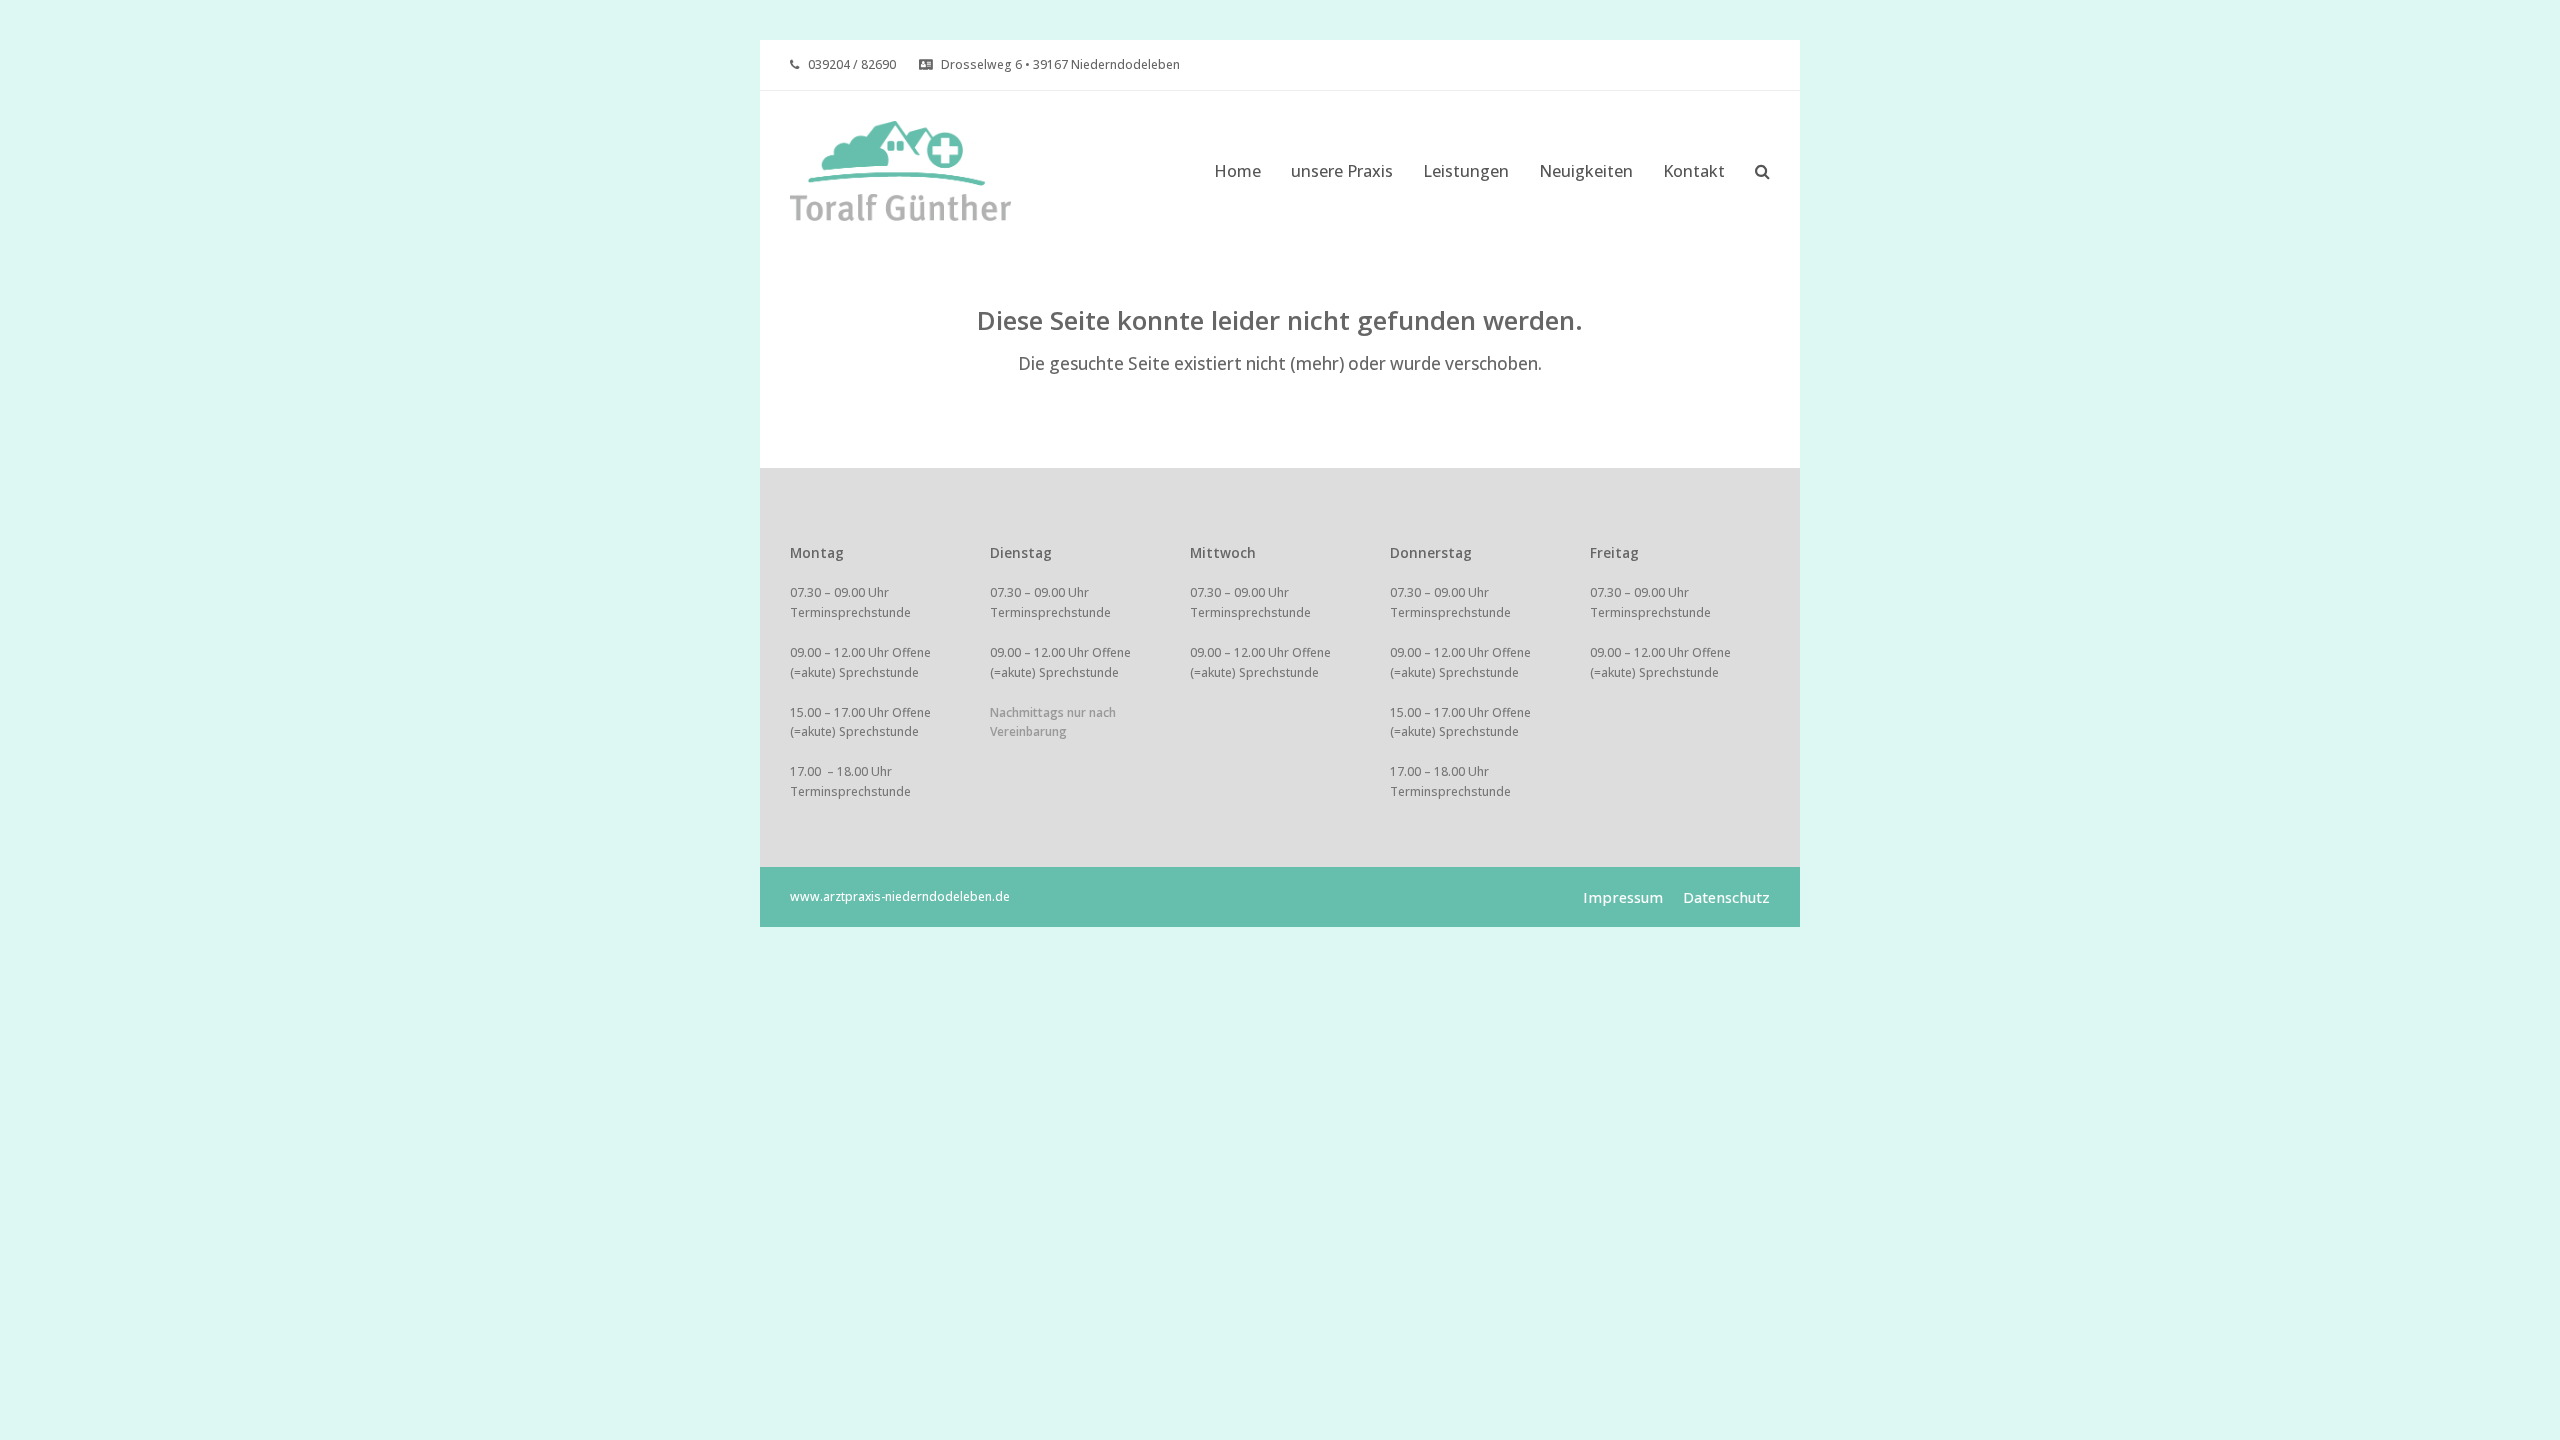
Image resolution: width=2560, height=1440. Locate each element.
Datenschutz (1726, 897)
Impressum (1623, 897)
